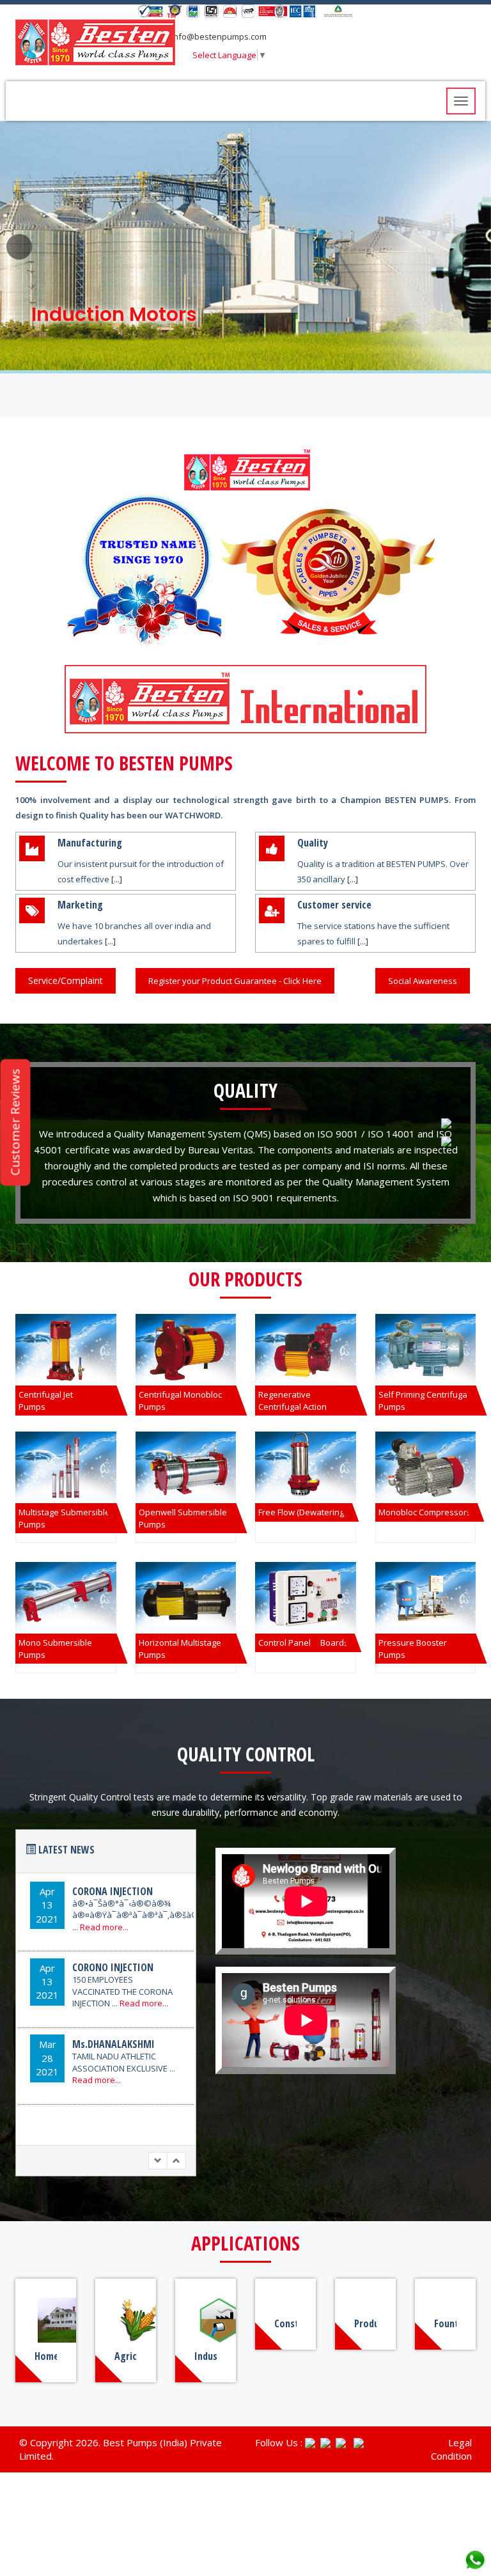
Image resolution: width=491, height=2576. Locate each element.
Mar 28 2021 (47, 2058)
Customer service (334, 905)
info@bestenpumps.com (218, 36)
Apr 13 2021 (47, 1905)
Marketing (80, 905)
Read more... (104, 1927)
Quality (313, 843)
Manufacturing (90, 843)
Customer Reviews (15, 1123)
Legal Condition (451, 2449)
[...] (117, 879)
